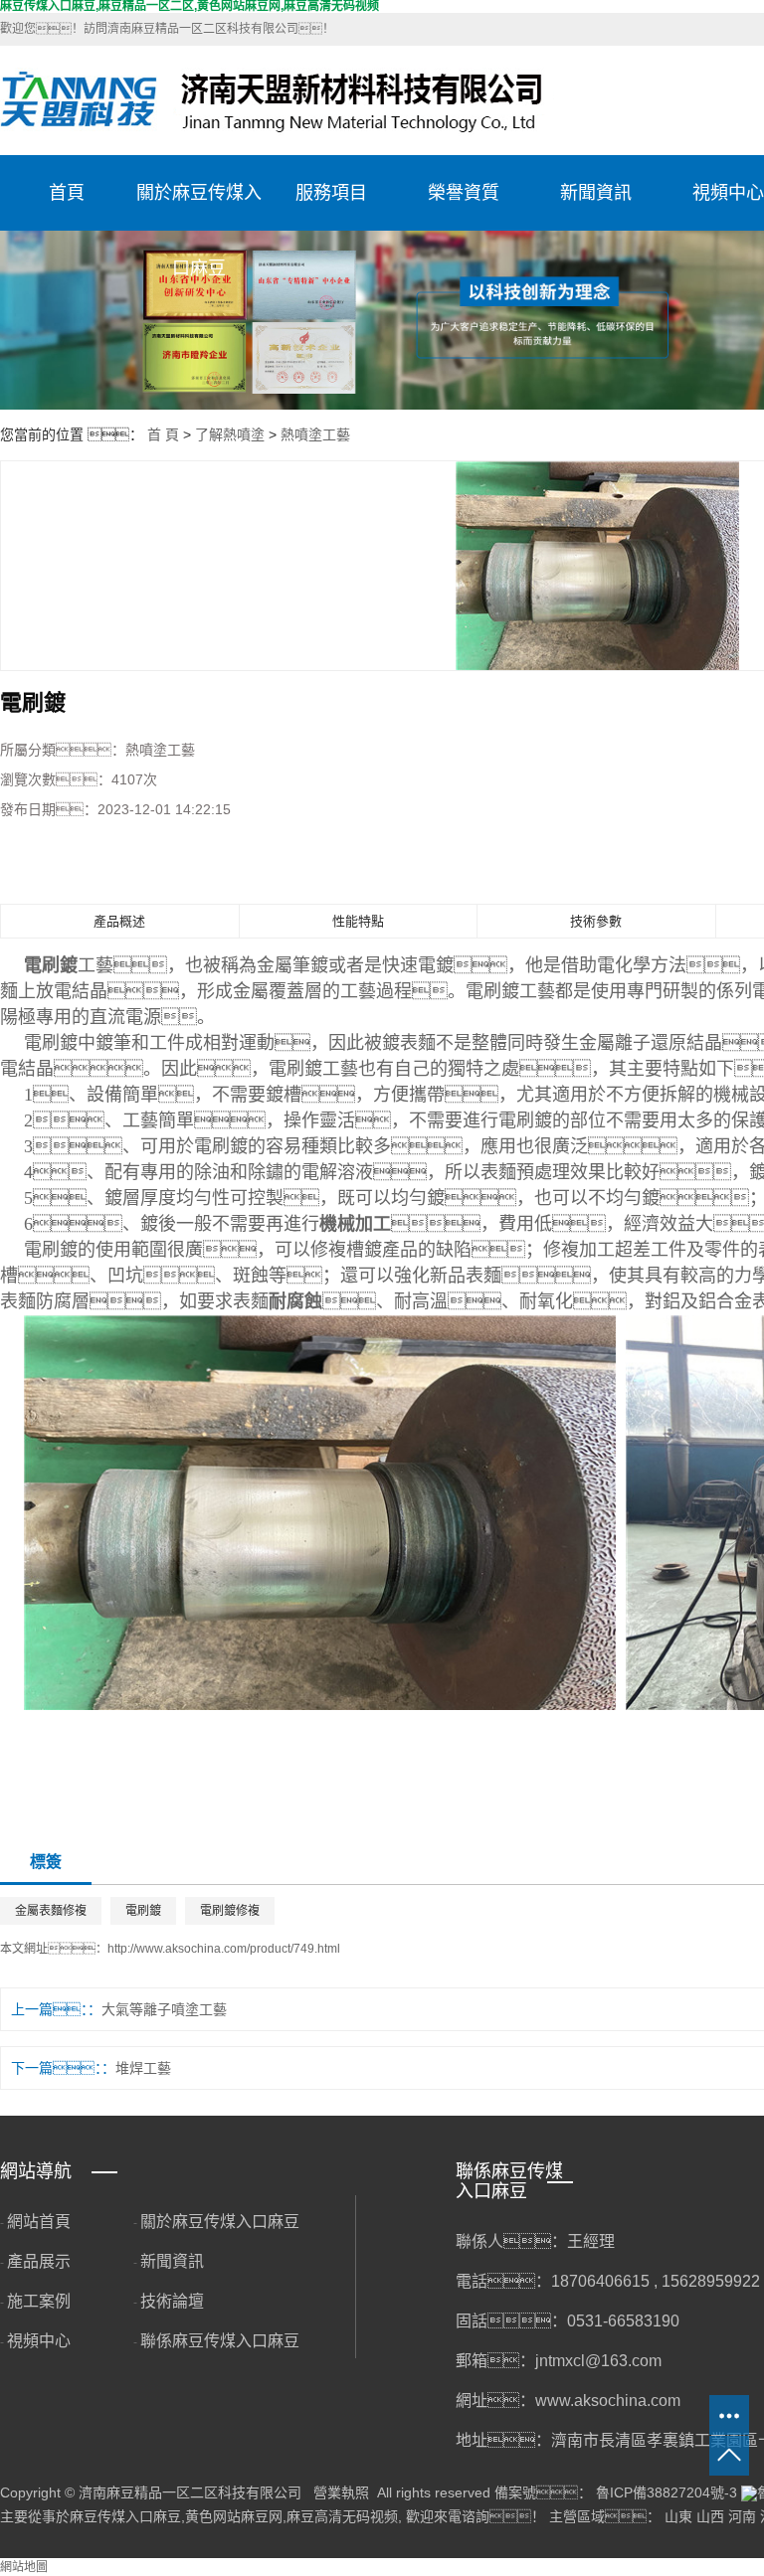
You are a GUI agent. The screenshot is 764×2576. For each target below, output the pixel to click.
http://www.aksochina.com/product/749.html (224, 1949)
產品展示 (39, 2261)
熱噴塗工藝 (315, 434)
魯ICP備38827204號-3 (667, 2492)
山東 (678, 2516)
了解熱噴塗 (230, 434)
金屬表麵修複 (51, 1911)
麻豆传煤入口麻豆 (125, 2516)
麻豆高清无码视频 (342, 2516)
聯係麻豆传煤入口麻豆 (220, 2341)
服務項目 (331, 193)
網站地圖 (24, 2567)
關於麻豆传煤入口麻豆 (199, 207)
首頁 (67, 193)
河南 (742, 2516)
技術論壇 (172, 2301)
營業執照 (341, 2492)
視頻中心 (39, 2341)
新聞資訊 (596, 193)
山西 (710, 2516)
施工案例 (39, 2301)
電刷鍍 (143, 1911)
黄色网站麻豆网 (234, 2516)
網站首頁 (39, 2222)
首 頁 (163, 434)
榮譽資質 (464, 193)
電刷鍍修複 (230, 1911)
